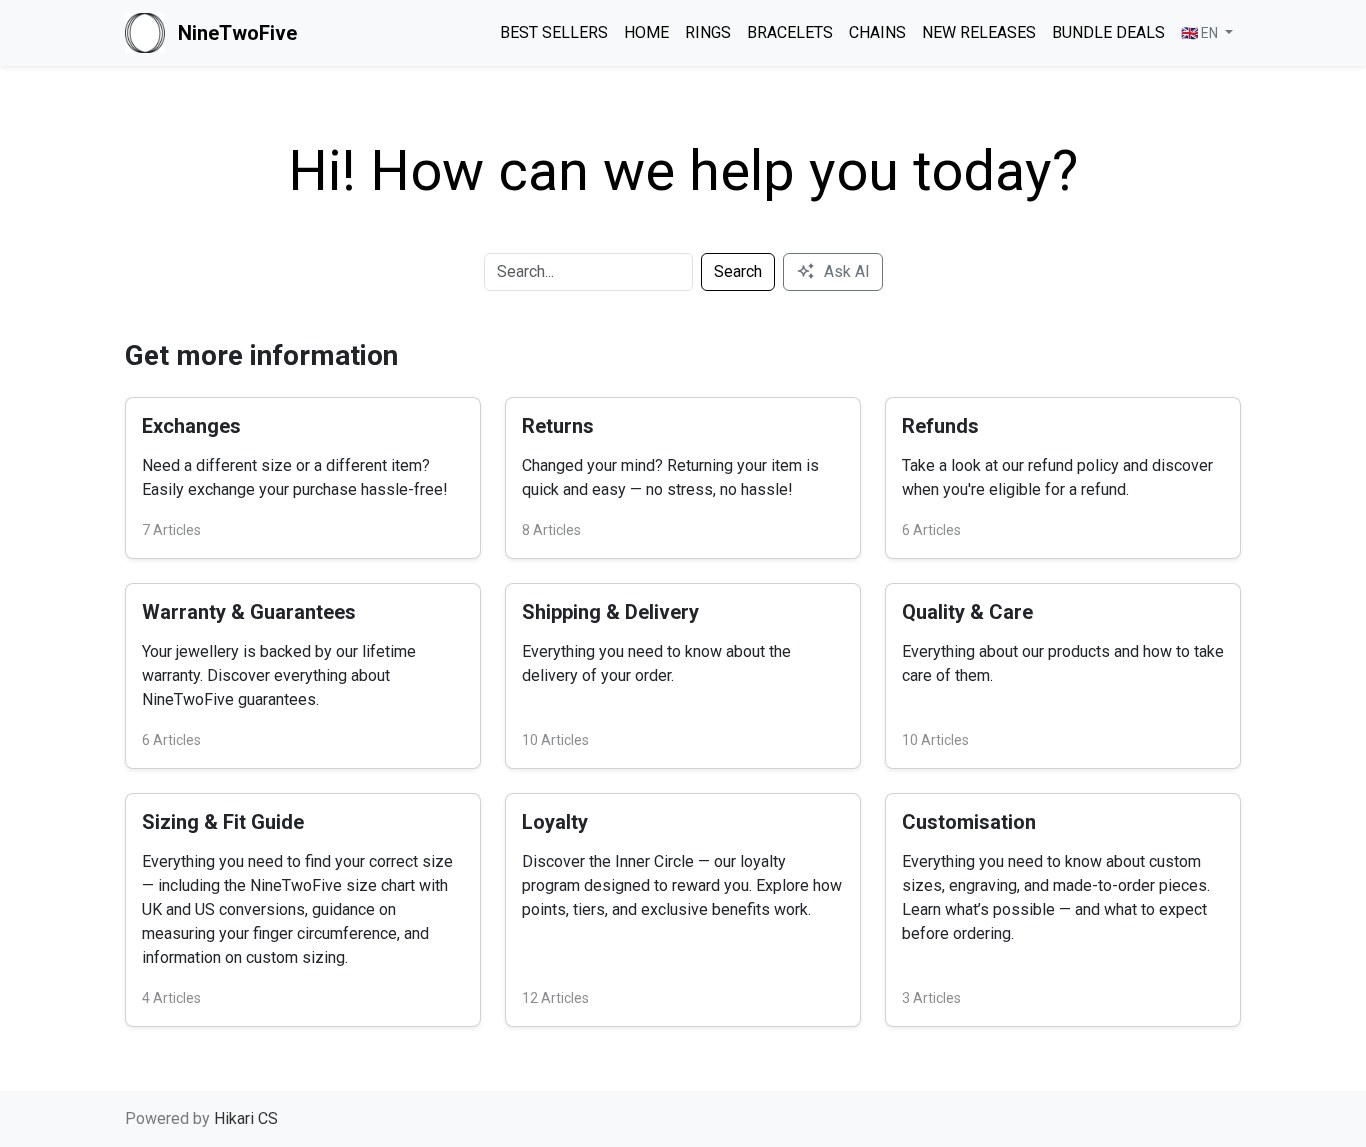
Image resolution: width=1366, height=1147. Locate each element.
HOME (646, 32)
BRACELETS (790, 32)
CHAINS (877, 32)
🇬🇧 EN (1201, 33)
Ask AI (847, 271)
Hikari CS (246, 1118)
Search (738, 271)
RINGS (708, 32)
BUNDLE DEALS (1108, 32)
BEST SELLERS (554, 32)
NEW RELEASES (979, 32)
